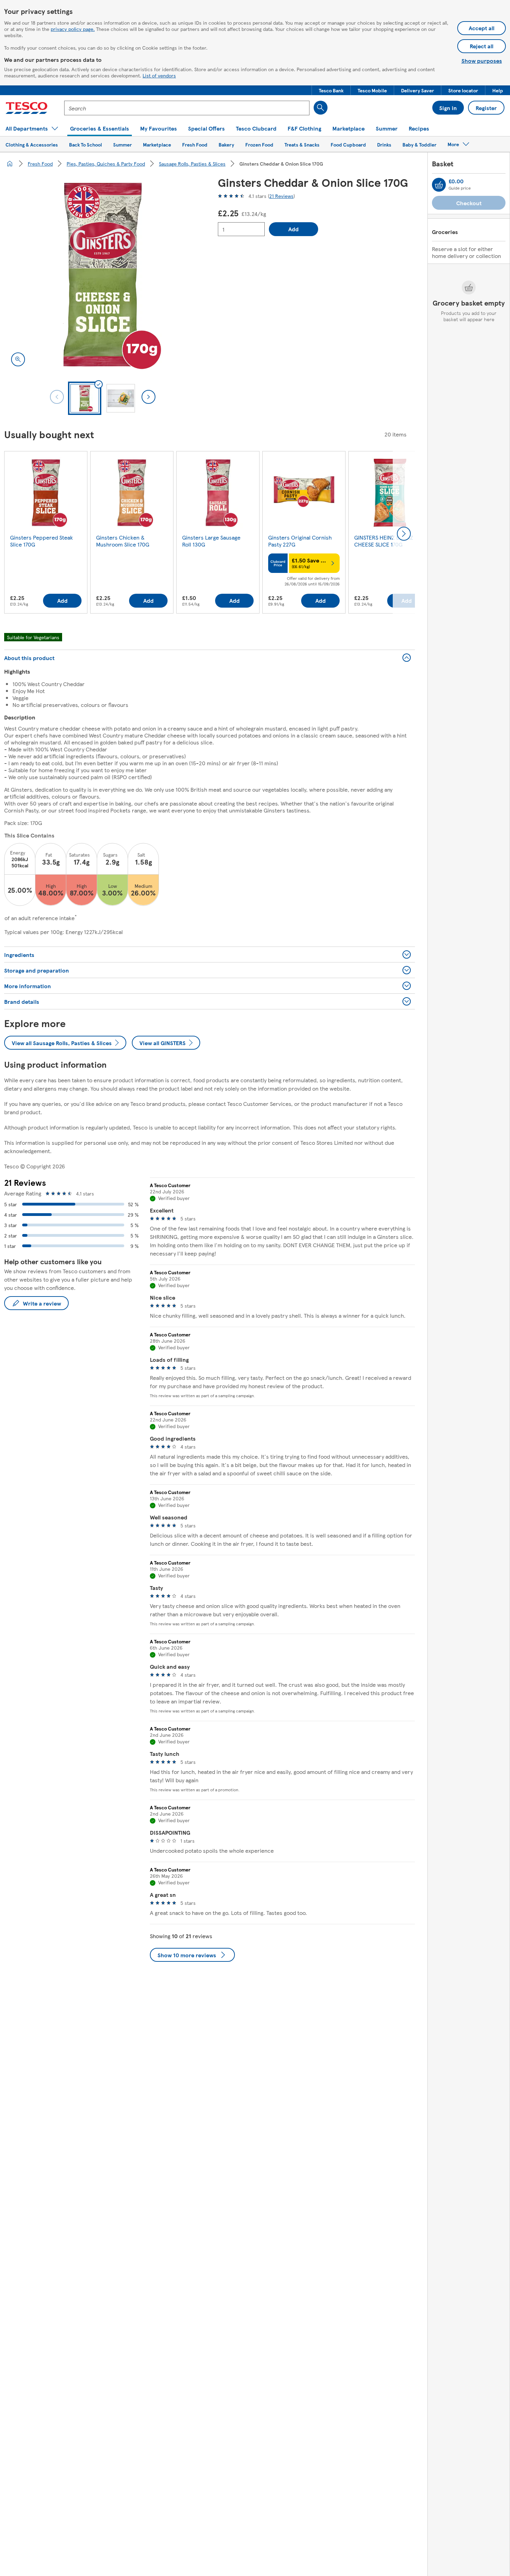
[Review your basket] (439, 185)
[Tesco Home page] (27, 108)
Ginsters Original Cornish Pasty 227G (300, 541)
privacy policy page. (73, 29)
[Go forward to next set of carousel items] (404, 534)
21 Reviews (281, 196)
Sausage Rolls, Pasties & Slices (192, 164)
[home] (10, 164)
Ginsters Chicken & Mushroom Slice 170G (123, 541)
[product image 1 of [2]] (103, 275)
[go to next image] (148, 397)
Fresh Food (40, 164)
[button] (331, 90)
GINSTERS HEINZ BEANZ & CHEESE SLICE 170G (386, 541)
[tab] (85, 398)
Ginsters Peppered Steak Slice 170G (41, 541)
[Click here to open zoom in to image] (18, 359)
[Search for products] (321, 108)
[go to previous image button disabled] (57, 397)
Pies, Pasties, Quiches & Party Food (106, 164)
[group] (46, 534)
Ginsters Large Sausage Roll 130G (211, 541)
